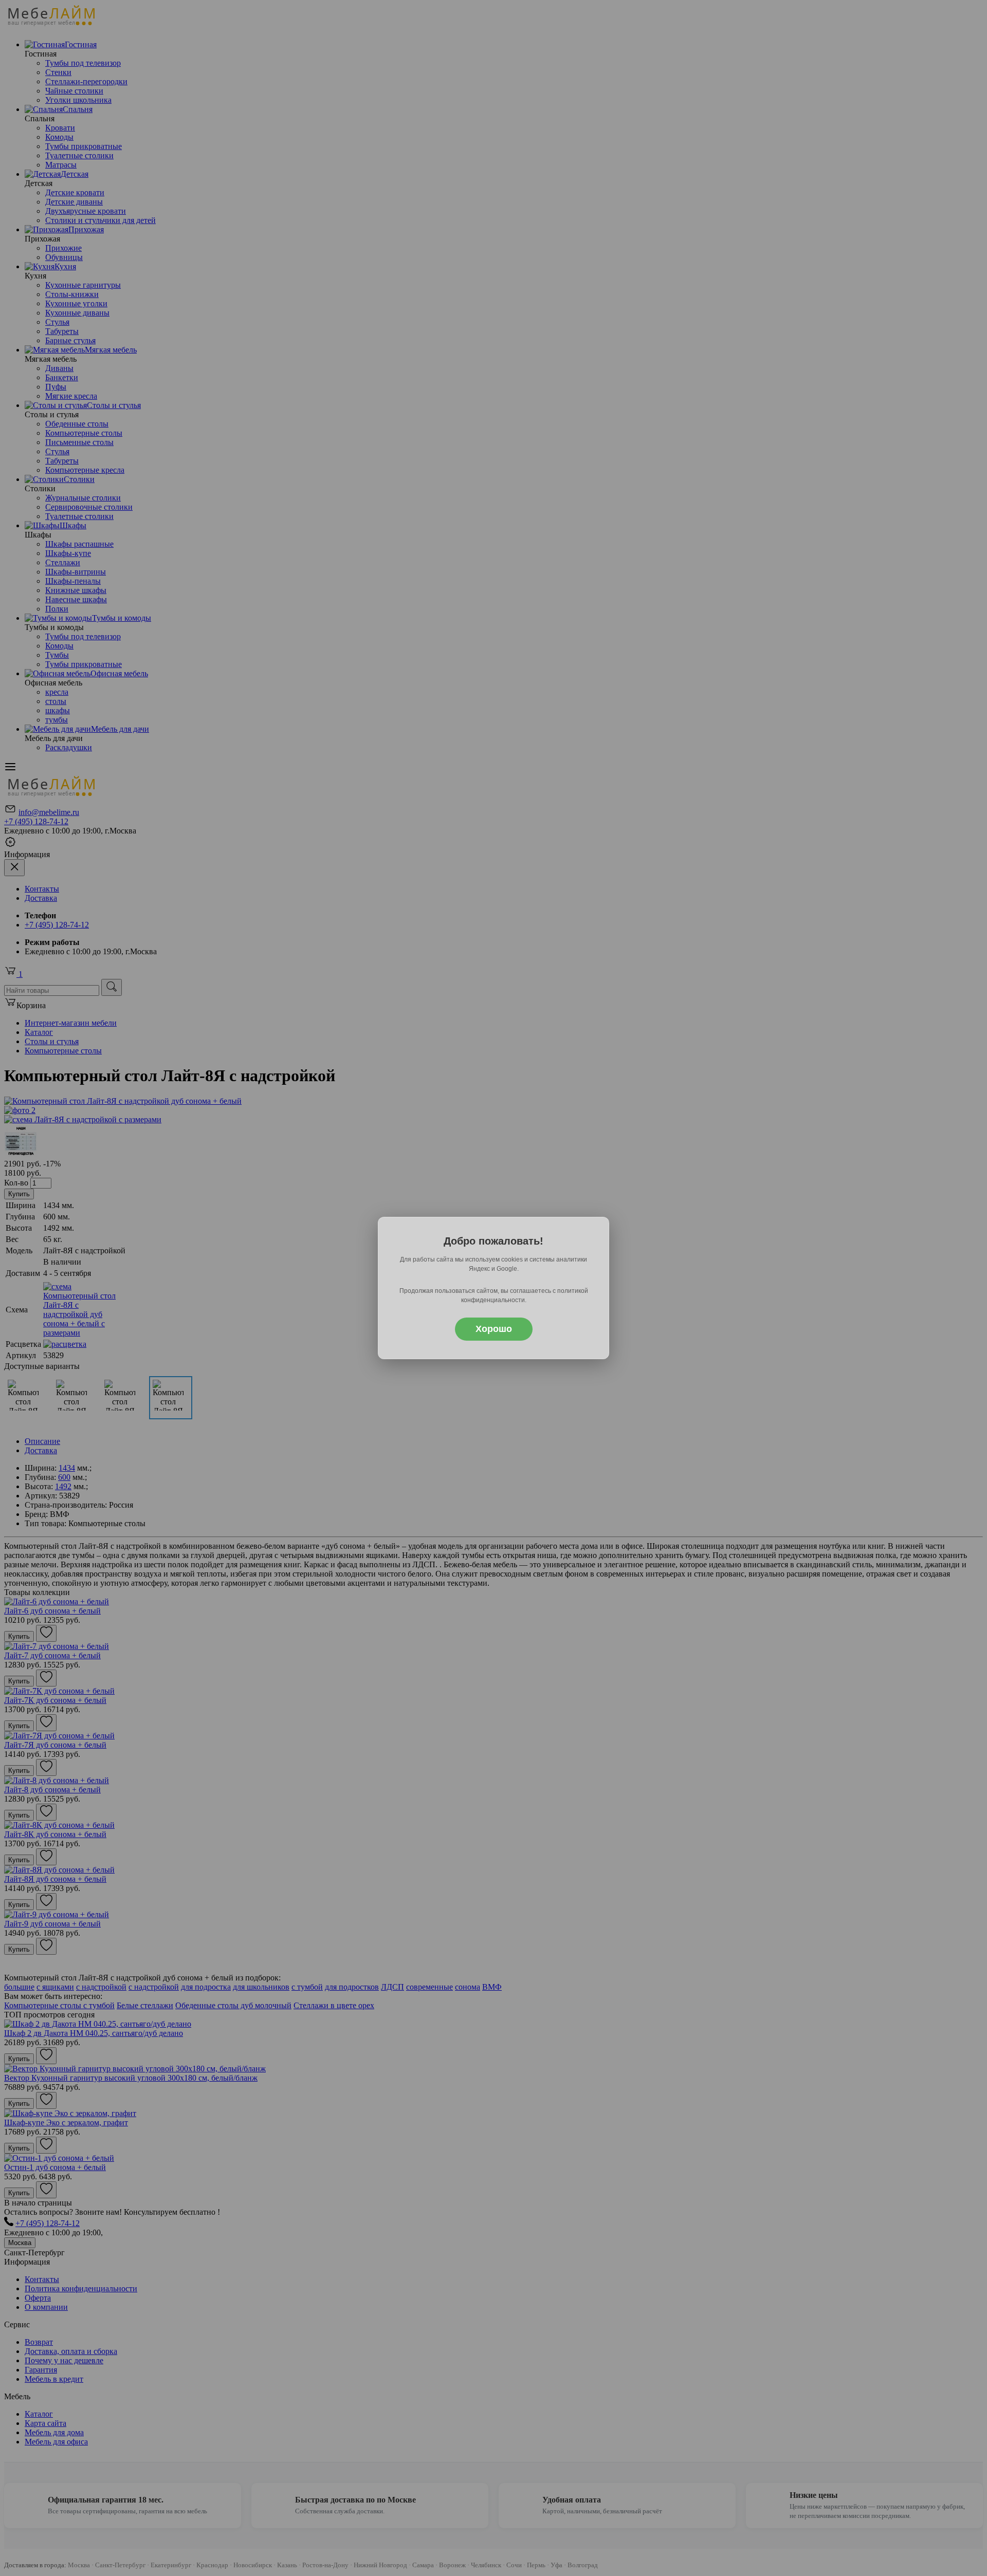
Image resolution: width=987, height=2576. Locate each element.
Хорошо (494, 1329)
